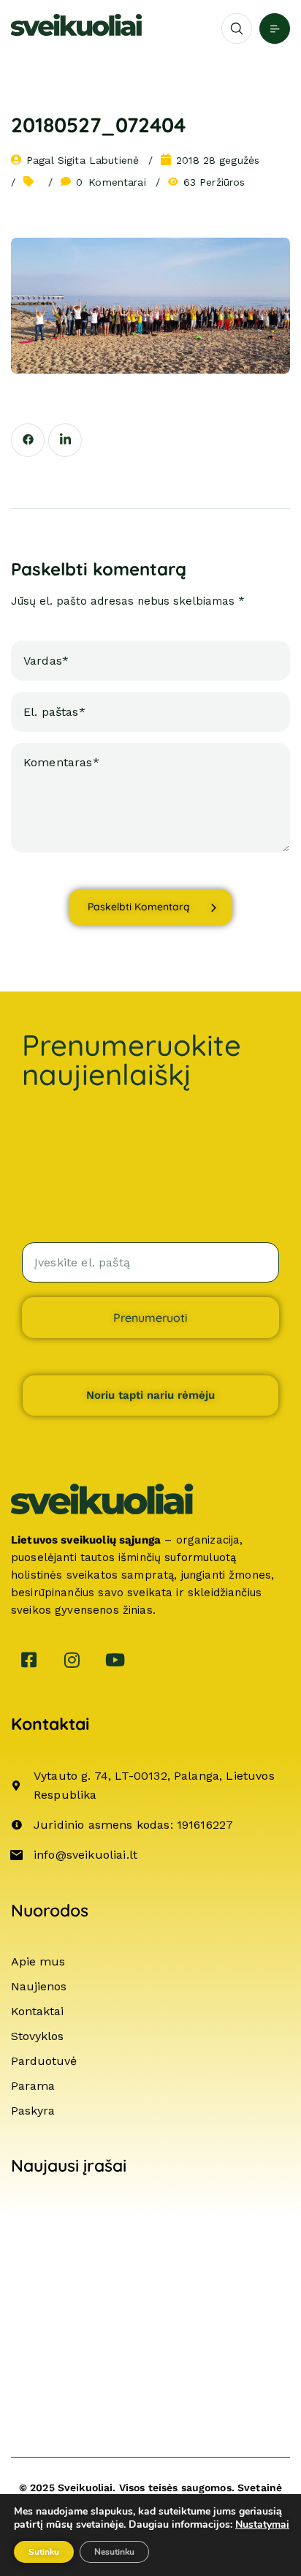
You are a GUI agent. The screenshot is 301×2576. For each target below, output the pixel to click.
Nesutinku (114, 2552)
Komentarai (111, 182)
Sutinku (44, 2552)
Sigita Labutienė (98, 160)
